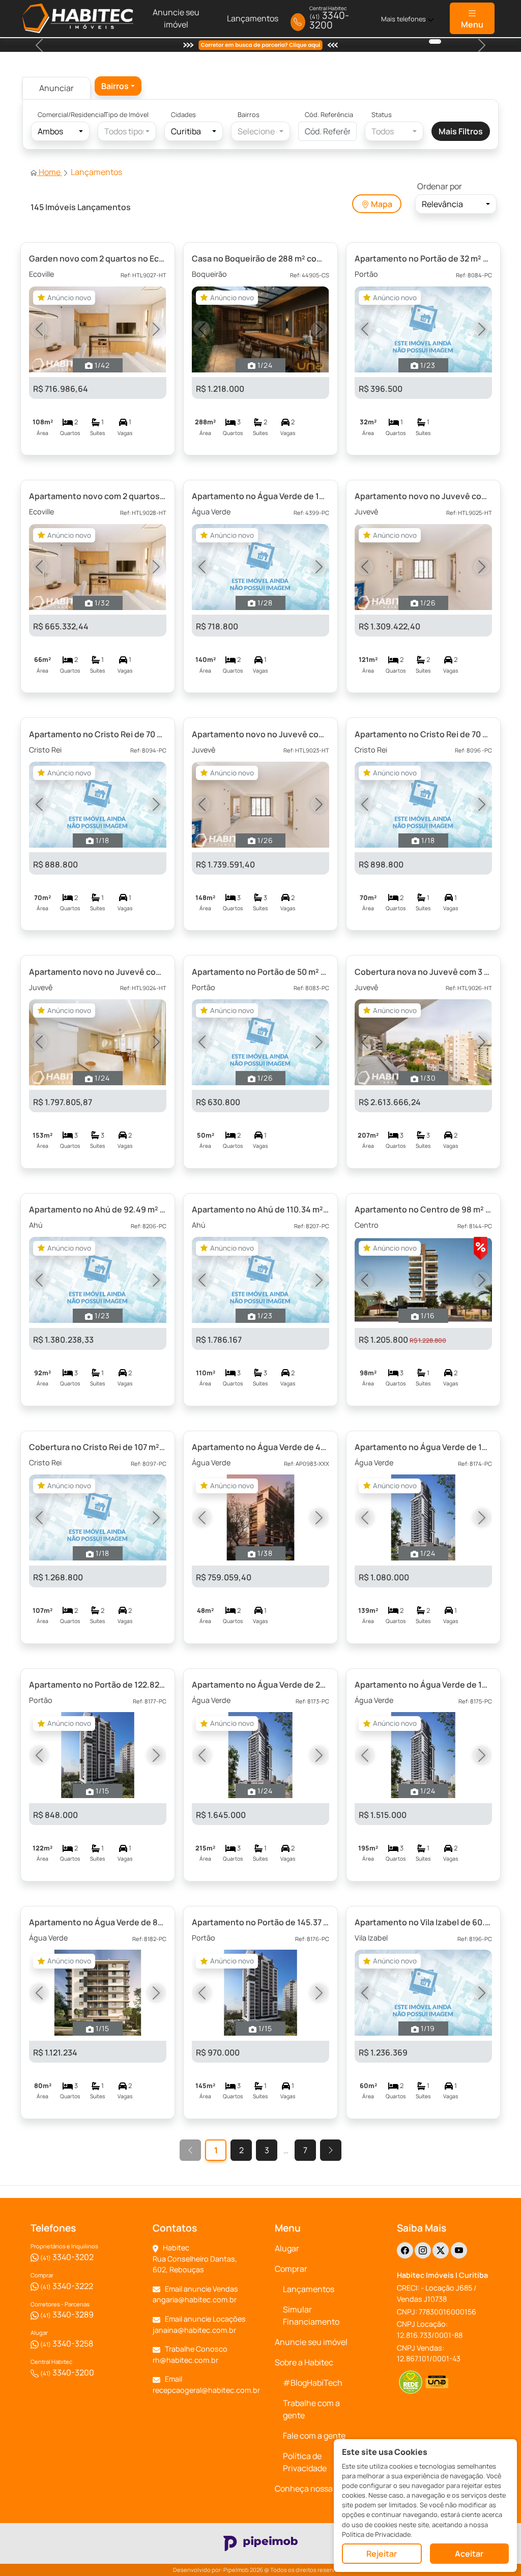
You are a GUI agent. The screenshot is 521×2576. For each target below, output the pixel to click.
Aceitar (469, 2554)
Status (382, 114)
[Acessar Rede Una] (437, 2382)
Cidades (183, 114)
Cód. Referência (329, 114)
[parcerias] (435, 41)
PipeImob (236, 2570)
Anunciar (56, 88)
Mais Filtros (461, 131)
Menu (472, 24)
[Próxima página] (331, 2150)
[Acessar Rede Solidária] (410, 2382)
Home (50, 172)
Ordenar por (440, 186)
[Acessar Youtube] (459, 2250)
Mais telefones (404, 19)
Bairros (249, 114)
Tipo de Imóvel (126, 114)
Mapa (381, 204)
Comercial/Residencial (67, 114)
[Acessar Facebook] (405, 2250)
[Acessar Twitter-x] (441, 2250)
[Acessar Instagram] (423, 2250)
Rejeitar (382, 2554)
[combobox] (118, 86)
